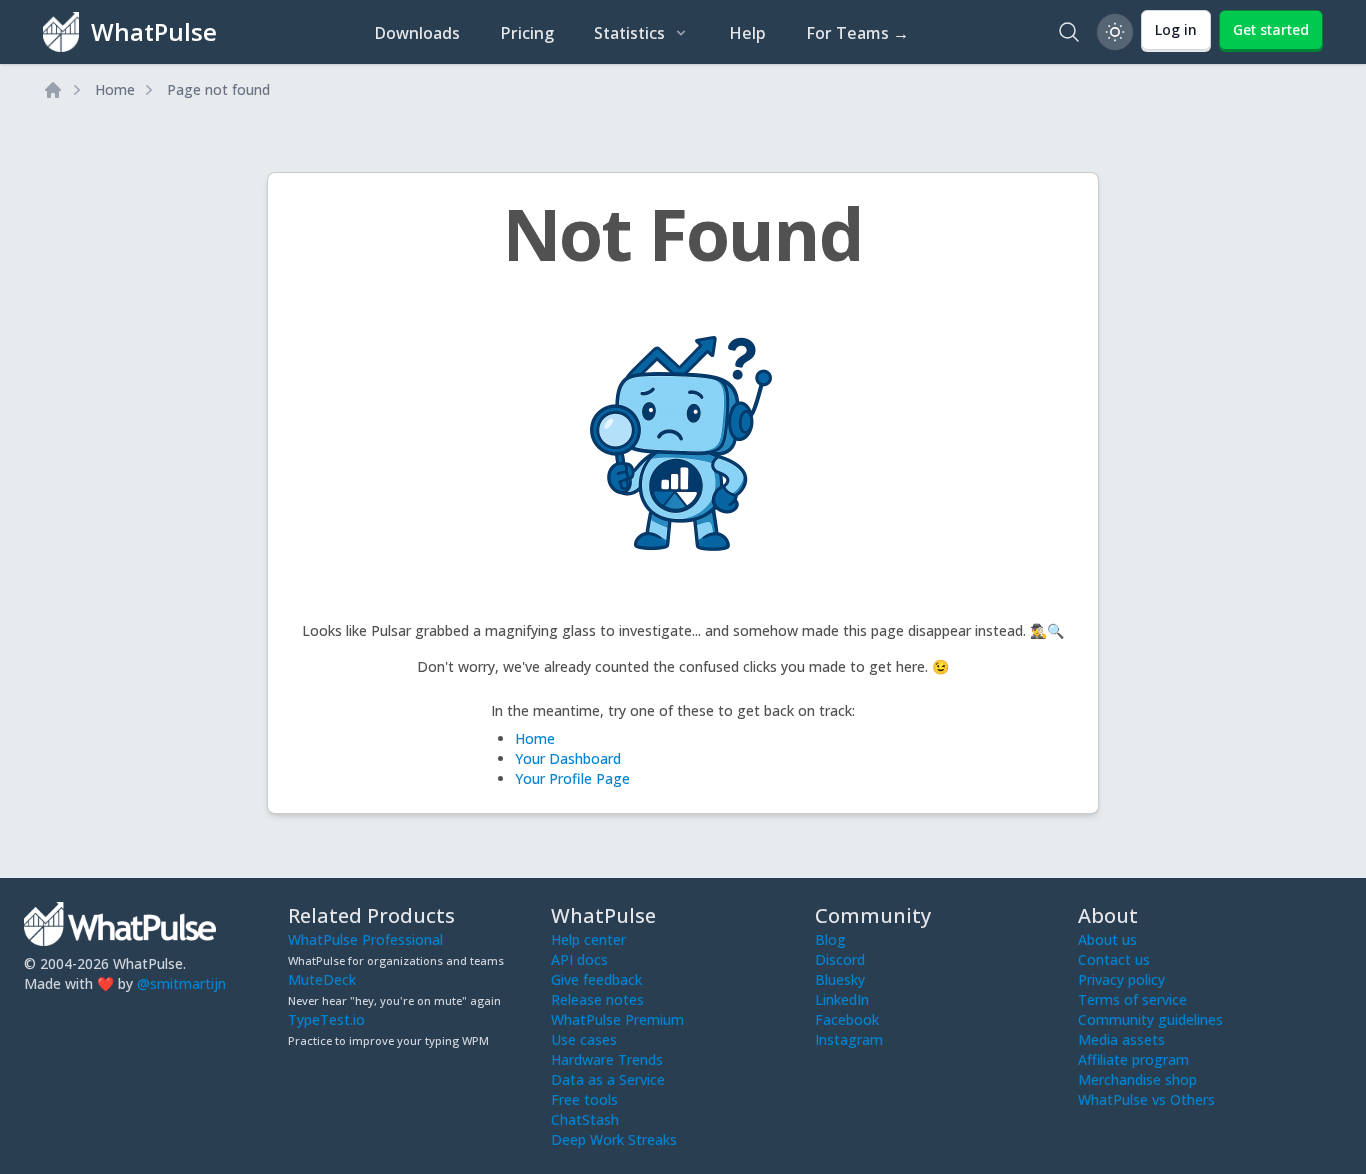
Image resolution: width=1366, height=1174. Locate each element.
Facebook (847, 1019)
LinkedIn (842, 999)
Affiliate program (1133, 1059)
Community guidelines (1150, 1019)
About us (1107, 939)
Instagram (849, 1039)
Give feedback (596, 979)
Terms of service (1132, 999)
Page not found (218, 89)
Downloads (417, 33)
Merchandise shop (1137, 1079)
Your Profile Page (572, 778)
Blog (830, 939)
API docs (579, 959)
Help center (588, 939)
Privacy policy (1121, 979)
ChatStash (585, 1119)
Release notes (597, 999)
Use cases (584, 1039)
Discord (840, 959)
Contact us (1114, 959)
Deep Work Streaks (614, 1139)
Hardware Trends (607, 1059)
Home (115, 89)
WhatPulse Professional (365, 939)
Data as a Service (608, 1079)
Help (747, 33)
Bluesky (840, 979)
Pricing (527, 33)
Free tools (584, 1099)
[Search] (1069, 32)
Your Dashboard (568, 758)
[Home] (53, 90)
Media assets (1121, 1039)
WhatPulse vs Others (1146, 1099)
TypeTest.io (326, 1019)
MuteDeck (322, 979)
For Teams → (857, 33)
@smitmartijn (181, 983)
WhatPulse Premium (617, 1019)
